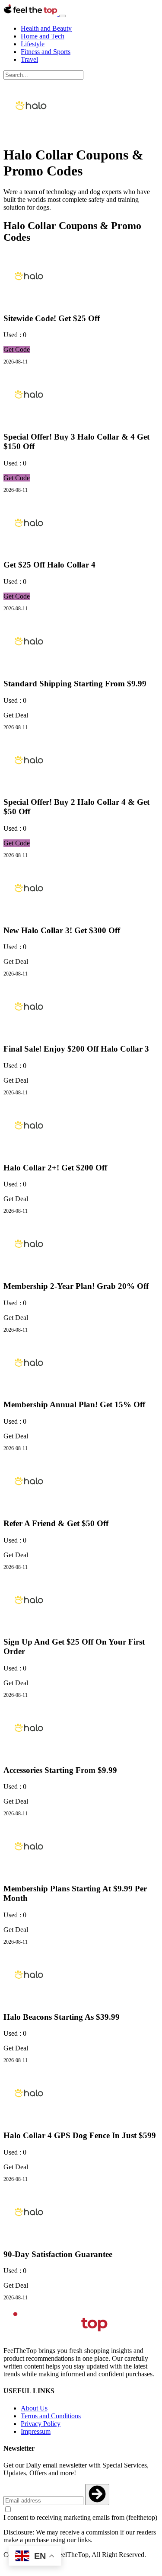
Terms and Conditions (51, 2416)
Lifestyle (33, 44)
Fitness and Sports (46, 52)
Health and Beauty (46, 28)
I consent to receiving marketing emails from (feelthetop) (80, 2517)
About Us (34, 2408)
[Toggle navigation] (63, 16)
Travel (29, 59)
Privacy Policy (41, 2424)
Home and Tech (43, 36)
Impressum (36, 2431)
